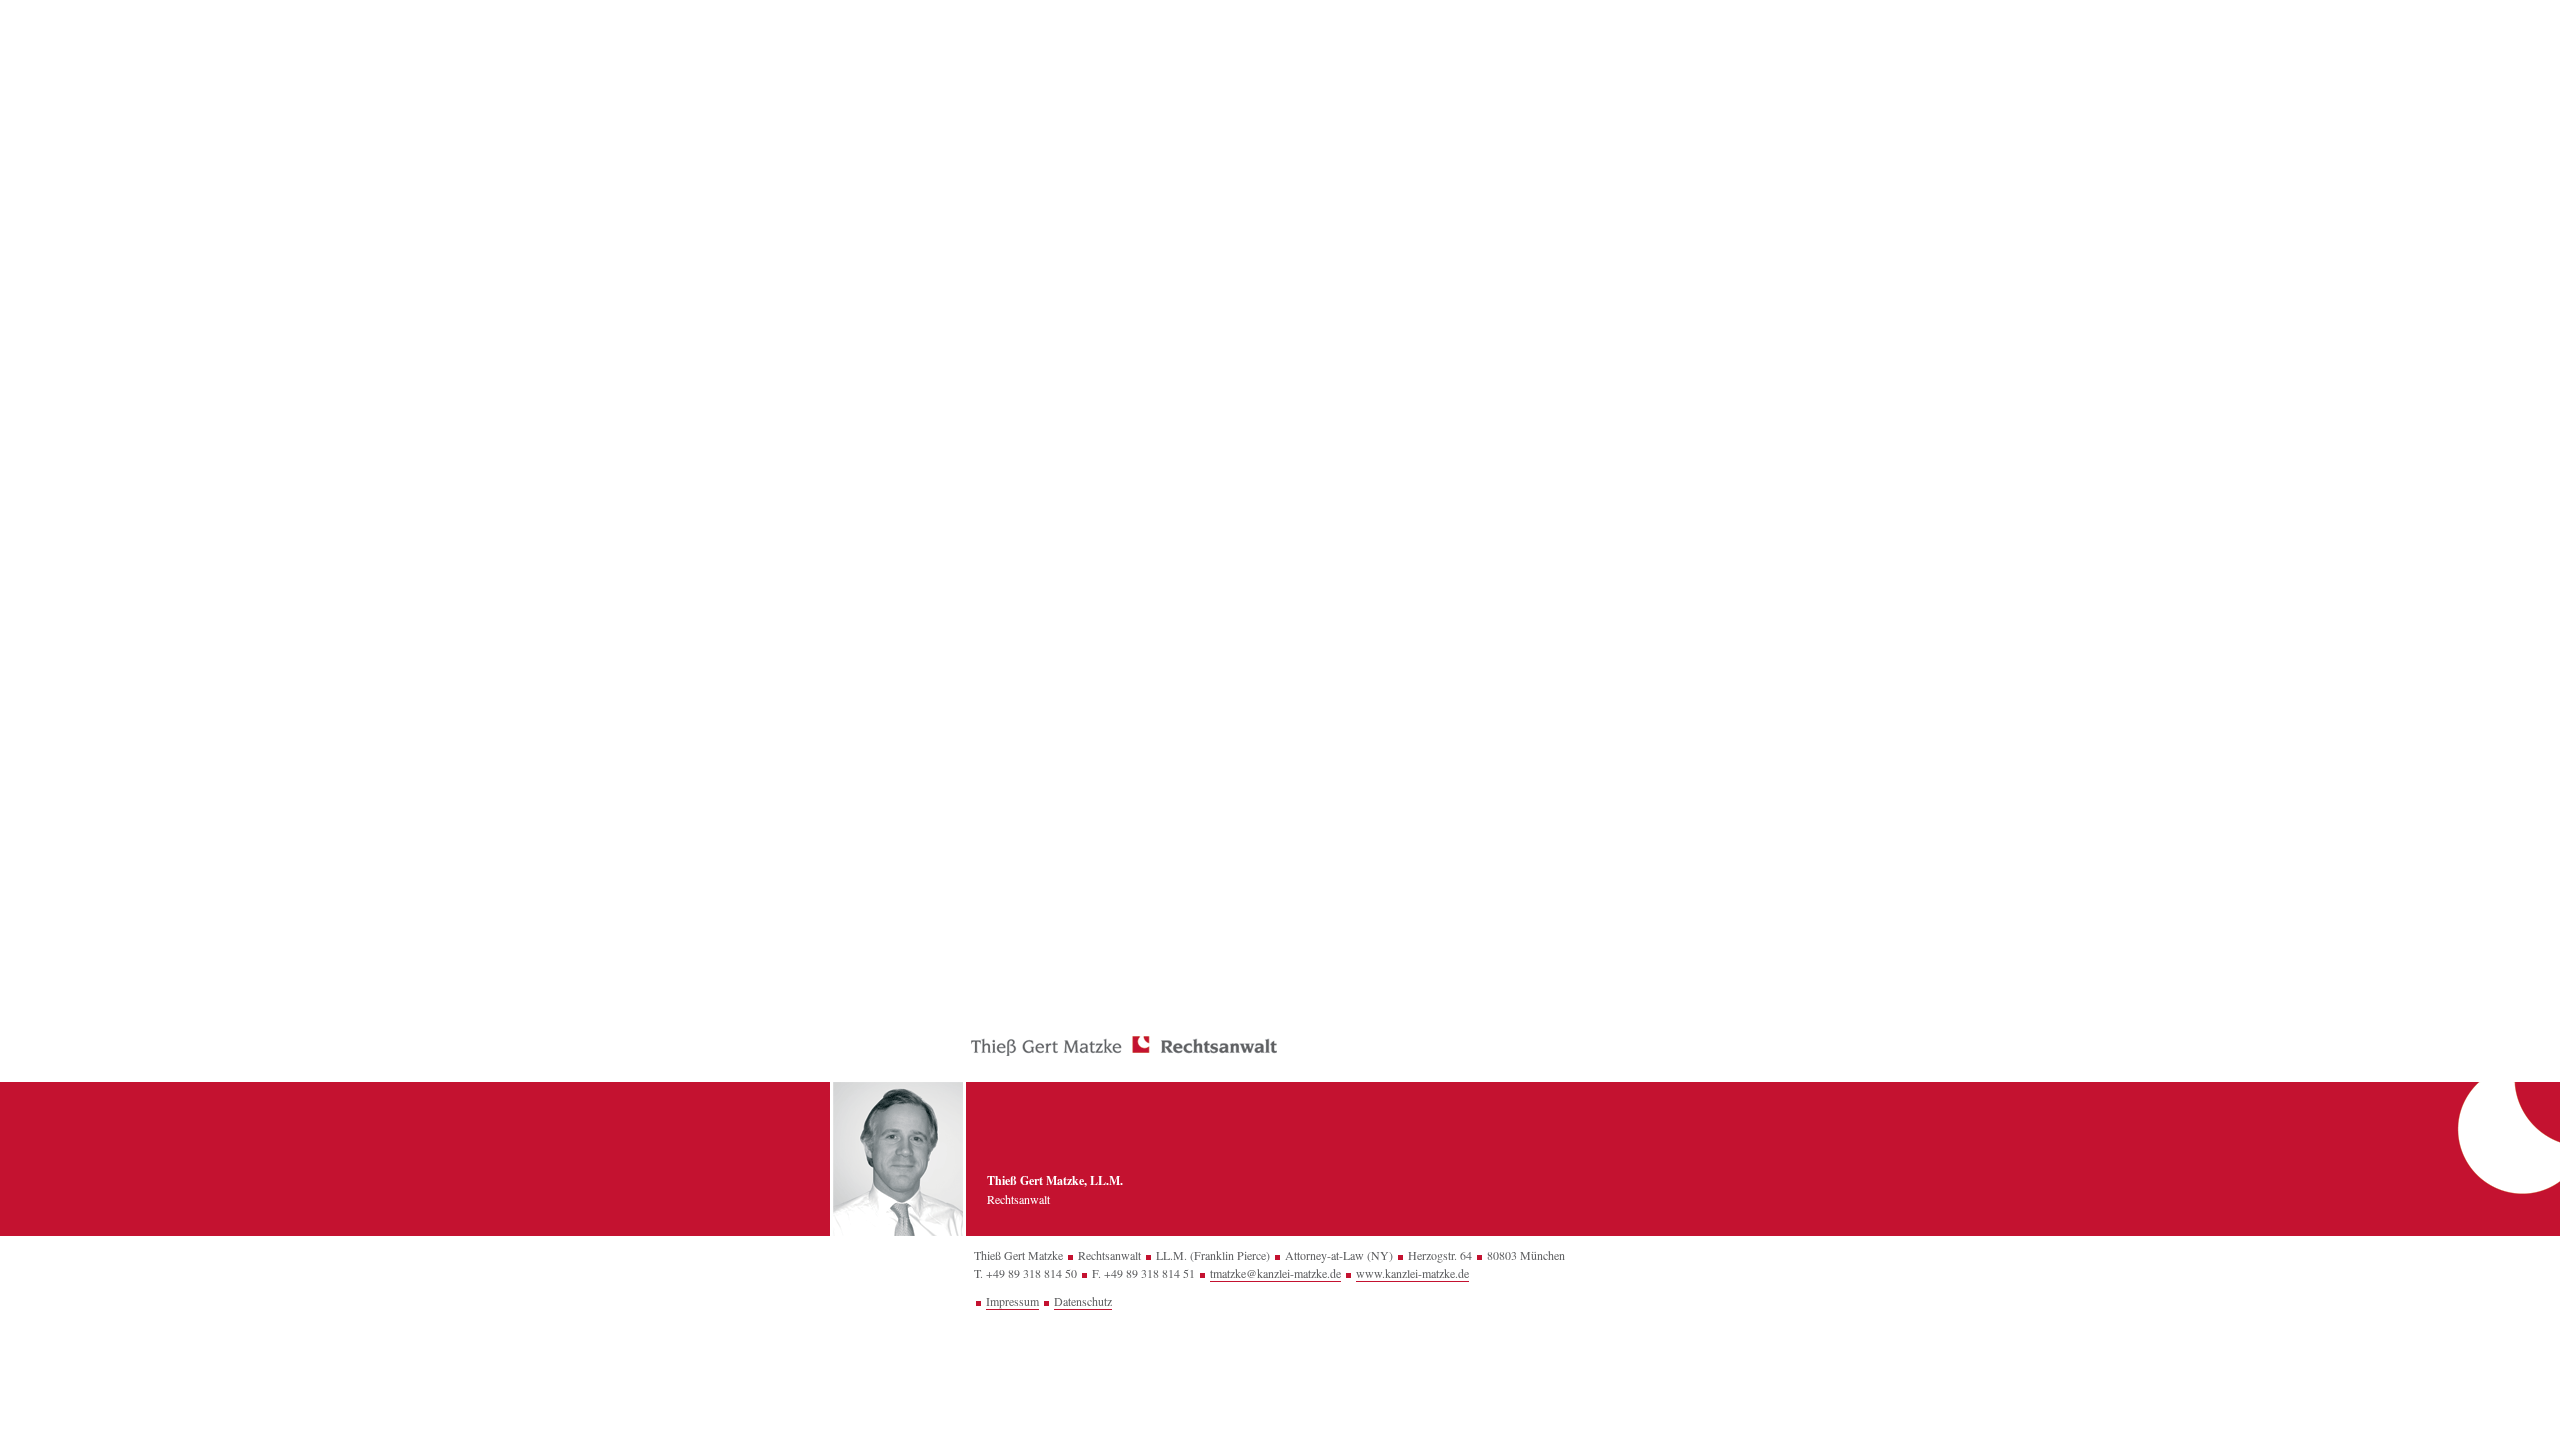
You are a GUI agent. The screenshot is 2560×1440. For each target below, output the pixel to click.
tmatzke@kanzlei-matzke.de (1275, 1273)
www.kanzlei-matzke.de (1412, 1273)
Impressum (1012, 1301)
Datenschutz (1083, 1301)
